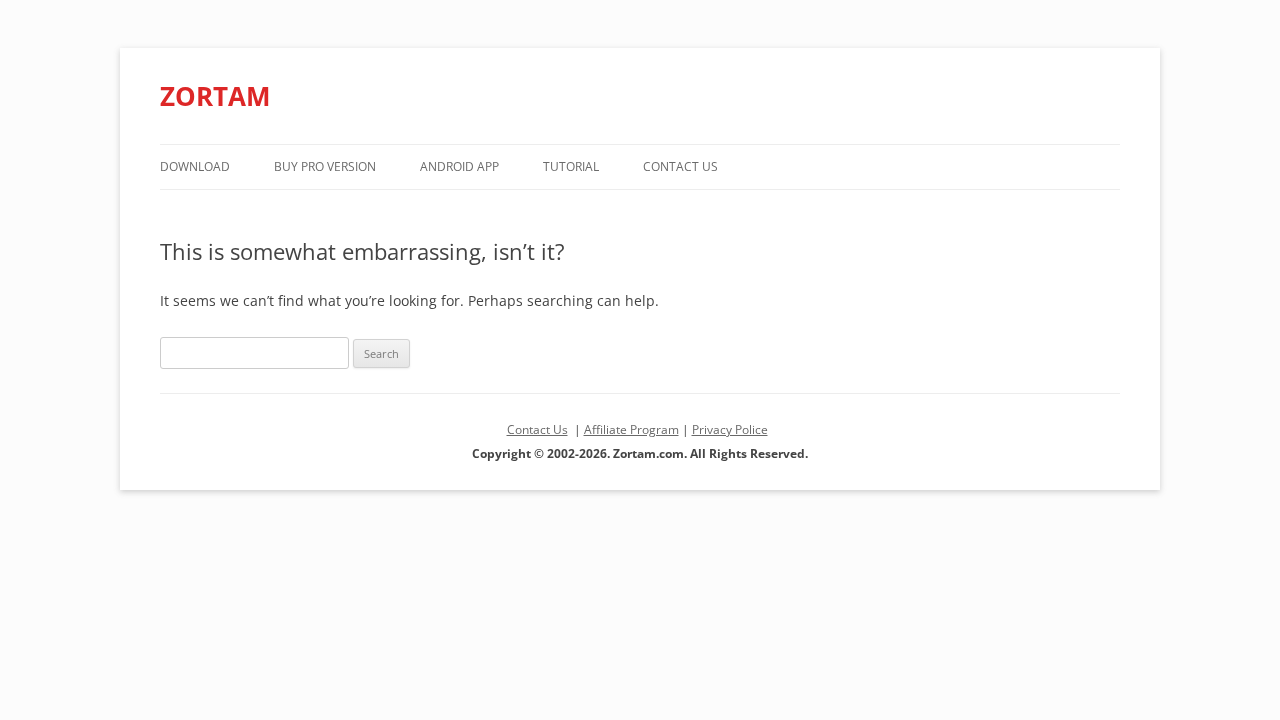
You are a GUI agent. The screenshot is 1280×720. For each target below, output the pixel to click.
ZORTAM (215, 96)
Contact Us (680, 166)
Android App (459, 166)
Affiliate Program (631, 429)
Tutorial (571, 166)
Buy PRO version (325, 166)
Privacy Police (730, 429)
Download (195, 166)
